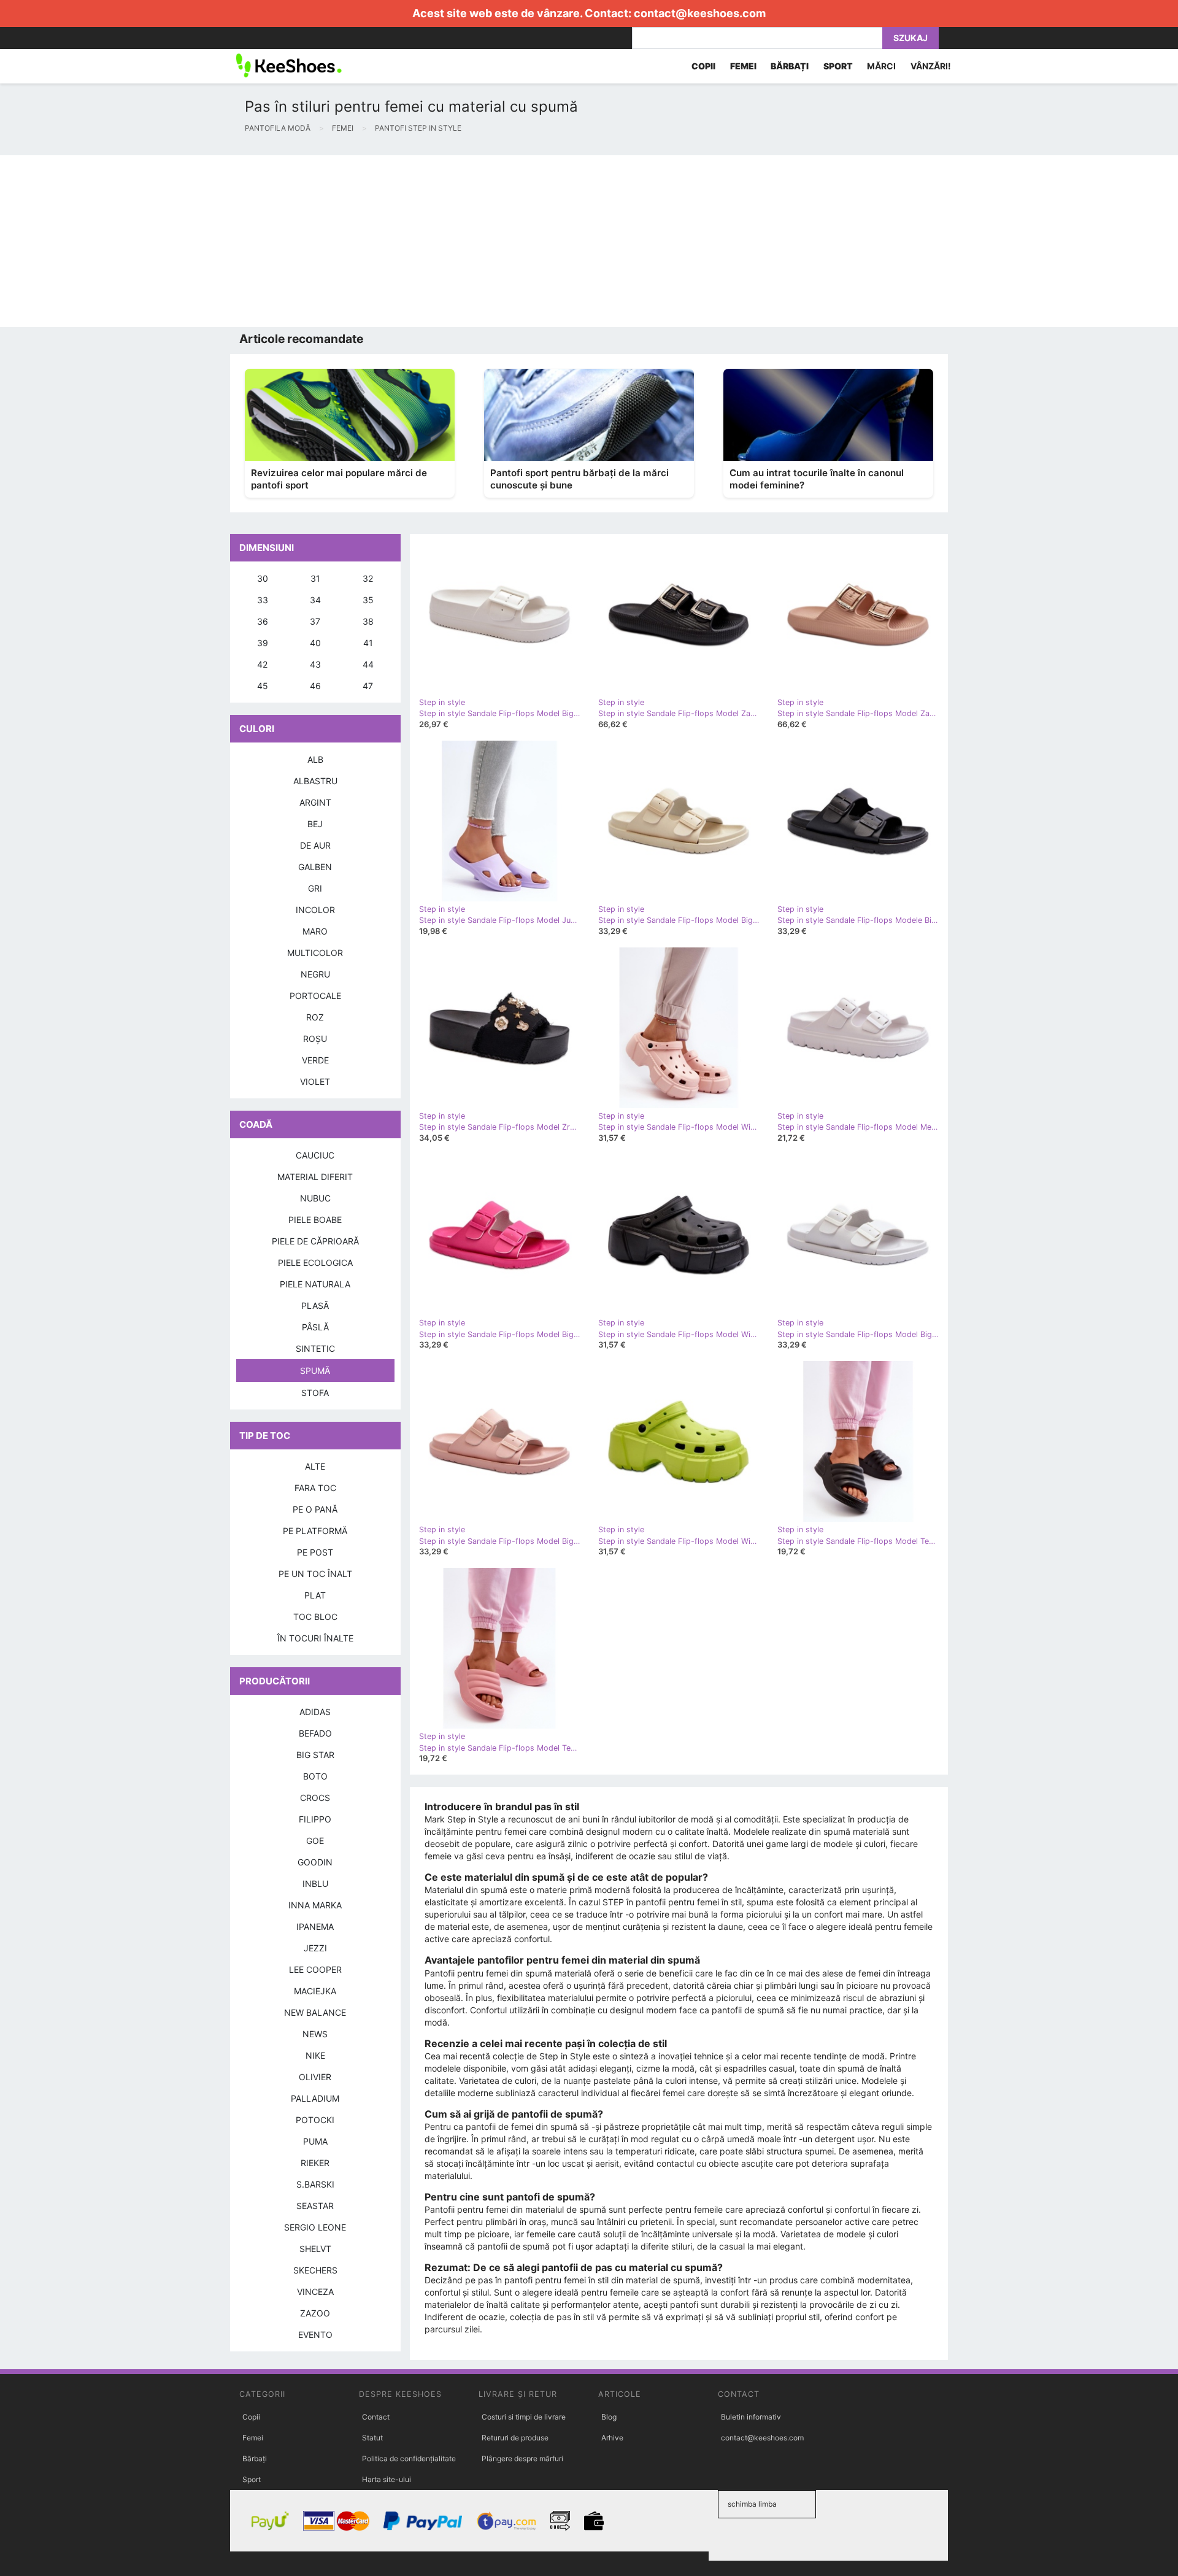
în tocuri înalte (315, 1638)
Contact (376, 2417)
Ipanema (315, 1926)
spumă (315, 1371)
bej (315, 824)
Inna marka (315, 1905)
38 (368, 621)
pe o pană (315, 1509)
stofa (315, 1393)
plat (315, 1595)
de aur (315, 845)
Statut (372, 2438)
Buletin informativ (751, 2417)
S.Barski (315, 2184)
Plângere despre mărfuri (522, 2458)
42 (262, 664)
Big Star (315, 1755)
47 (368, 686)
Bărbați (255, 2458)
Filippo (315, 1819)
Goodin (315, 1862)
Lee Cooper (315, 1969)
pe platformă (315, 1531)
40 (315, 643)
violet (315, 1082)
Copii (251, 2417)
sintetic (315, 1348)
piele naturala (315, 1284)
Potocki (315, 2120)
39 (263, 643)
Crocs (315, 1798)
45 (263, 686)
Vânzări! (931, 66)
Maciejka (315, 1991)
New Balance (315, 2012)
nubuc (315, 1198)
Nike (315, 2055)
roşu (315, 1039)
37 (315, 621)
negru (315, 974)
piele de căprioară (315, 1241)
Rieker (315, 2163)
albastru (315, 781)
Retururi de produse (515, 2438)
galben (315, 867)
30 (263, 578)
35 (368, 600)
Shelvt (315, 2249)
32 (368, 578)
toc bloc (315, 1617)
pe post (315, 1552)
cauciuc (315, 1155)
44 (368, 664)
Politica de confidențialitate (409, 2458)
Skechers (315, 2270)
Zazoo (315, 2313)
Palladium (315, 2098)
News (315, 2034)
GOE (315, 1841)
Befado (315, 1733)
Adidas (315, 1712)
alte (315, 1466)
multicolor (315, 953)
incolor (315, 910)
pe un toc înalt (315, 1574)
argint (315, 802)
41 (368, 643)
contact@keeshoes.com (700, 13)
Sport (252, 2479)
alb (315, 759)
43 (315, 664)
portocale (315, 996)
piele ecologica (315, 1263)
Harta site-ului (387, 2479)
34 (315, 600)
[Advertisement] (368, 241)
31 (315, 578)
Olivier (315, 2077)
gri (315, 888)
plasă (315, 1305)
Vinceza (315, 2292)
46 (315, 686)
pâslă (315, 1327)
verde (315, 1060)
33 (263, 600)
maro (315, 931)
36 (263, 621)
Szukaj (910, 38)
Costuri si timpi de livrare (524, 2417)
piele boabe (315, 1220)
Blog (609, 2417)
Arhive (612, 2438)
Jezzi (315, 1948)
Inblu (315, 1884)
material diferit (315, 1177)
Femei (253, 2438)
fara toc (315, 1488)
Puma (315, 2141)
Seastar (315, 2206)
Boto (315, 1776)
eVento (315, 2335)
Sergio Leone (315, 2227)
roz (315, 1017)
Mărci (881, 66)
